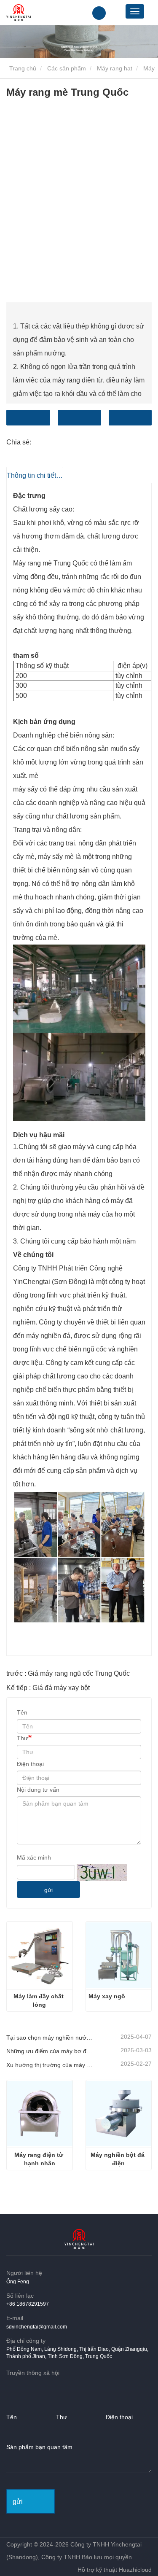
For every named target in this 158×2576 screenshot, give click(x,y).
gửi (48, 1890)
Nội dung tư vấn (38, 1790)
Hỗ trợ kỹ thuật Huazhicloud (115, 2570)
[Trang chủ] (19, 13)
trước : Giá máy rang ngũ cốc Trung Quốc (68, 1673)
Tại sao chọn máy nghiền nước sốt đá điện (50, 2038)
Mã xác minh (34, 1857)
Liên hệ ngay (28, 418)
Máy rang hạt (115, 68)
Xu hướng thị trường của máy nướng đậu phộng (50, 2065)
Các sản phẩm (67, 68)
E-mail (79, 418)
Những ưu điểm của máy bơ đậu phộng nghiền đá (50, 2051)
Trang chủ (22, 68)
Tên (22, 1712)
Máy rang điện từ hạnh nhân (40, 2159)
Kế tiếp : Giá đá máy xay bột (48, 1688)
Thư (22, 1738)
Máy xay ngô (107, 1996)
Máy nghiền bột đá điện (118, 2159)
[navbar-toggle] (135, 11)
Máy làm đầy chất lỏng (39, 2000)
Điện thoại (130, 418)
